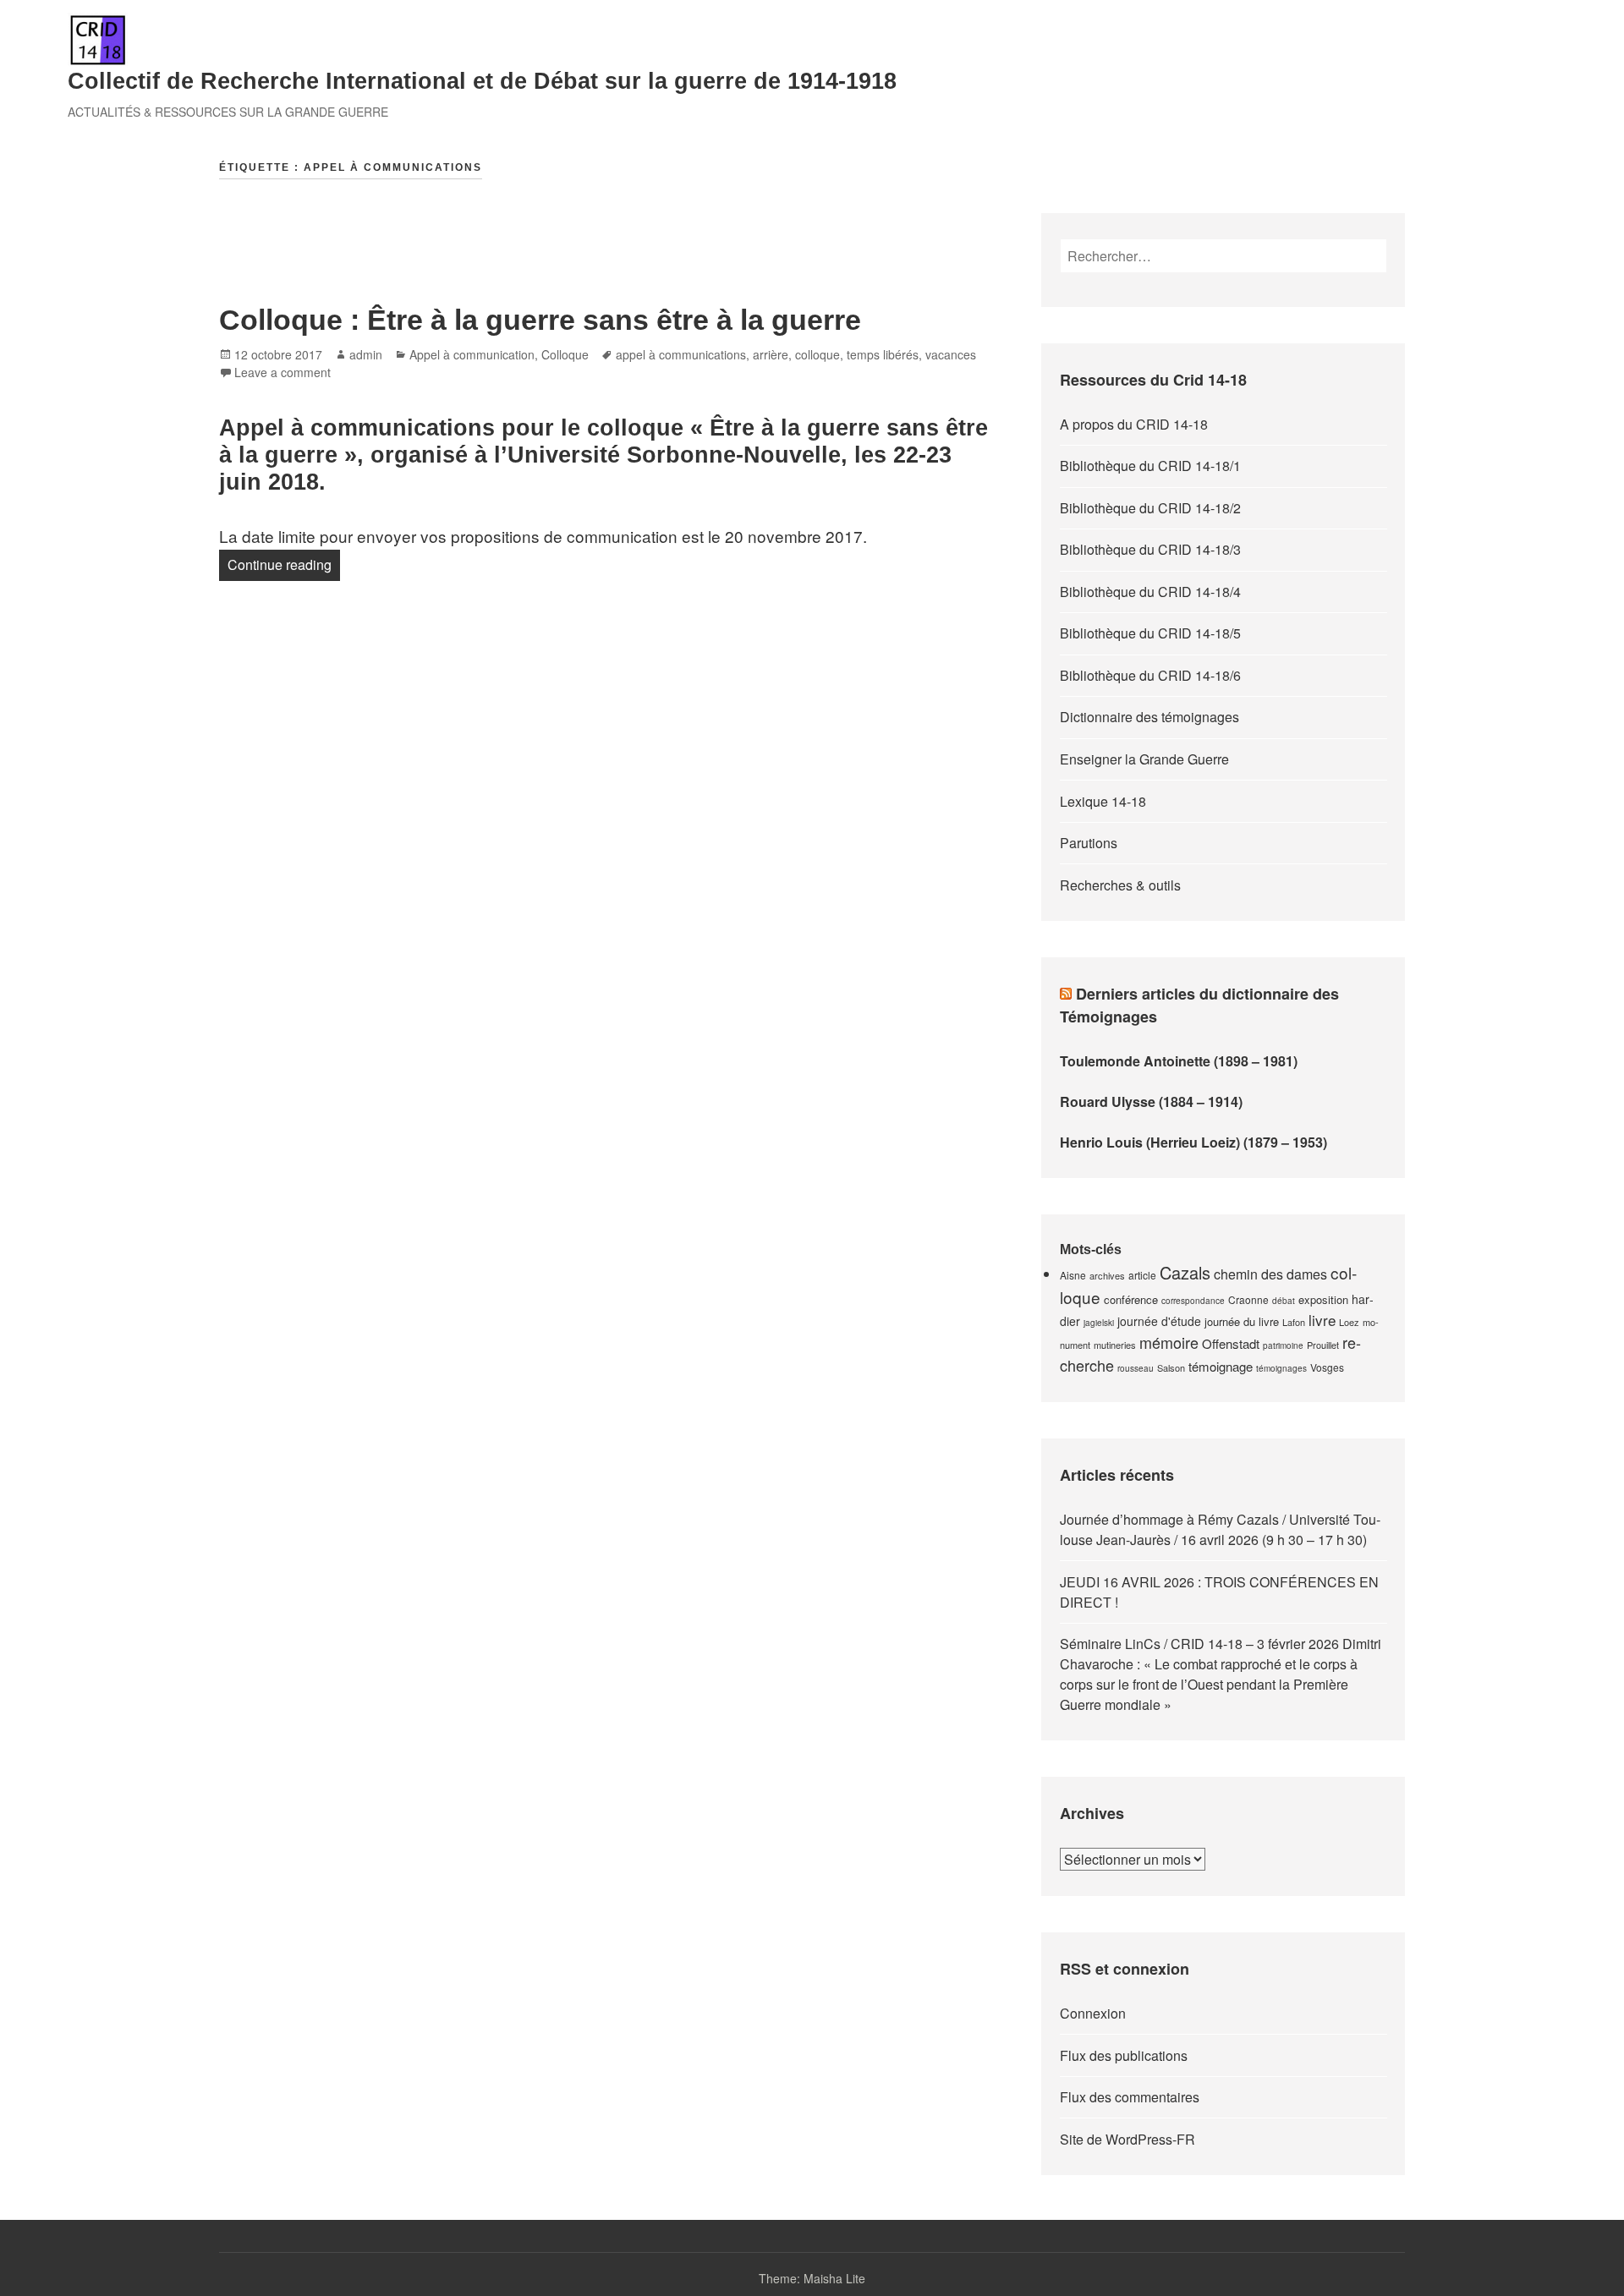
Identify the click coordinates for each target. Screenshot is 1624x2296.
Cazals (1185, 1272)
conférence (1131, 1299)
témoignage (1221, 1366)
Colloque (565, 354)
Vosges (1327, 1367)
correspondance (1193, 1301)
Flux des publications (1124, 2055)
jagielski (1099, 1323)
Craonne (1248, 1299)
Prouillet (1323, 1345)
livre (1322, 1320)
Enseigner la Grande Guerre (1144, 759)
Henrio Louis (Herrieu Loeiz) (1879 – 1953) (1193, 1142)
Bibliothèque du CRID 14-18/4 (1150, 592)
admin (366, 354)
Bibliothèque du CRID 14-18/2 (1150, 508)
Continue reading (284, 564)
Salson (1171, 1367)
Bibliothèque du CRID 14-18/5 (1150, 633)
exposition (1323, 1299)
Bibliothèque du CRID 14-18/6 (1150, 675)
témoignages (1281, 1368)
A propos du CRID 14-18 (1134, 424)
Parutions (1089, 843)
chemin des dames (1270, 1274)
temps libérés (883, 354)
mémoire (1169, 1342)
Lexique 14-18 (1103, 801)
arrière (771, 354)
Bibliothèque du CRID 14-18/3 (1150, 549)
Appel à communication (472, 354)
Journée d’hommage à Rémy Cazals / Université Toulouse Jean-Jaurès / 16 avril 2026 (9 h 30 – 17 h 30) (1220, 1529)
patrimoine (1283, 1345)
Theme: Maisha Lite (812, 2278)
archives (1107, 1275)
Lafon (1294, 1322)
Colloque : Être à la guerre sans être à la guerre (540, 320)
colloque (817, 354)
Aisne (1073, 1275)
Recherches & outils (1120, 885)
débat (1284, 1301)
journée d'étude (1159, 1321)
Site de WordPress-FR (1127, 2139)
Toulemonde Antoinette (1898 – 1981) (1179, 1061)
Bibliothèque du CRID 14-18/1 (1150, 466)
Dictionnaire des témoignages (1149, 717)
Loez (1349, 1322)
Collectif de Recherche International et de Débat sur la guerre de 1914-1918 (482, 81)
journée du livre (1242, 1321)
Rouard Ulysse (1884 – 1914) (1151, 1101)
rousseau (1136, 1368)
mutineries (1115, 1345)
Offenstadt (1231, 1343)
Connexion (1093, 2013)
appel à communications (681, 354)
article (1142, 1275)
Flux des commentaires (1130, 2097)
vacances (951, 354)
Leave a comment (283, 372)
